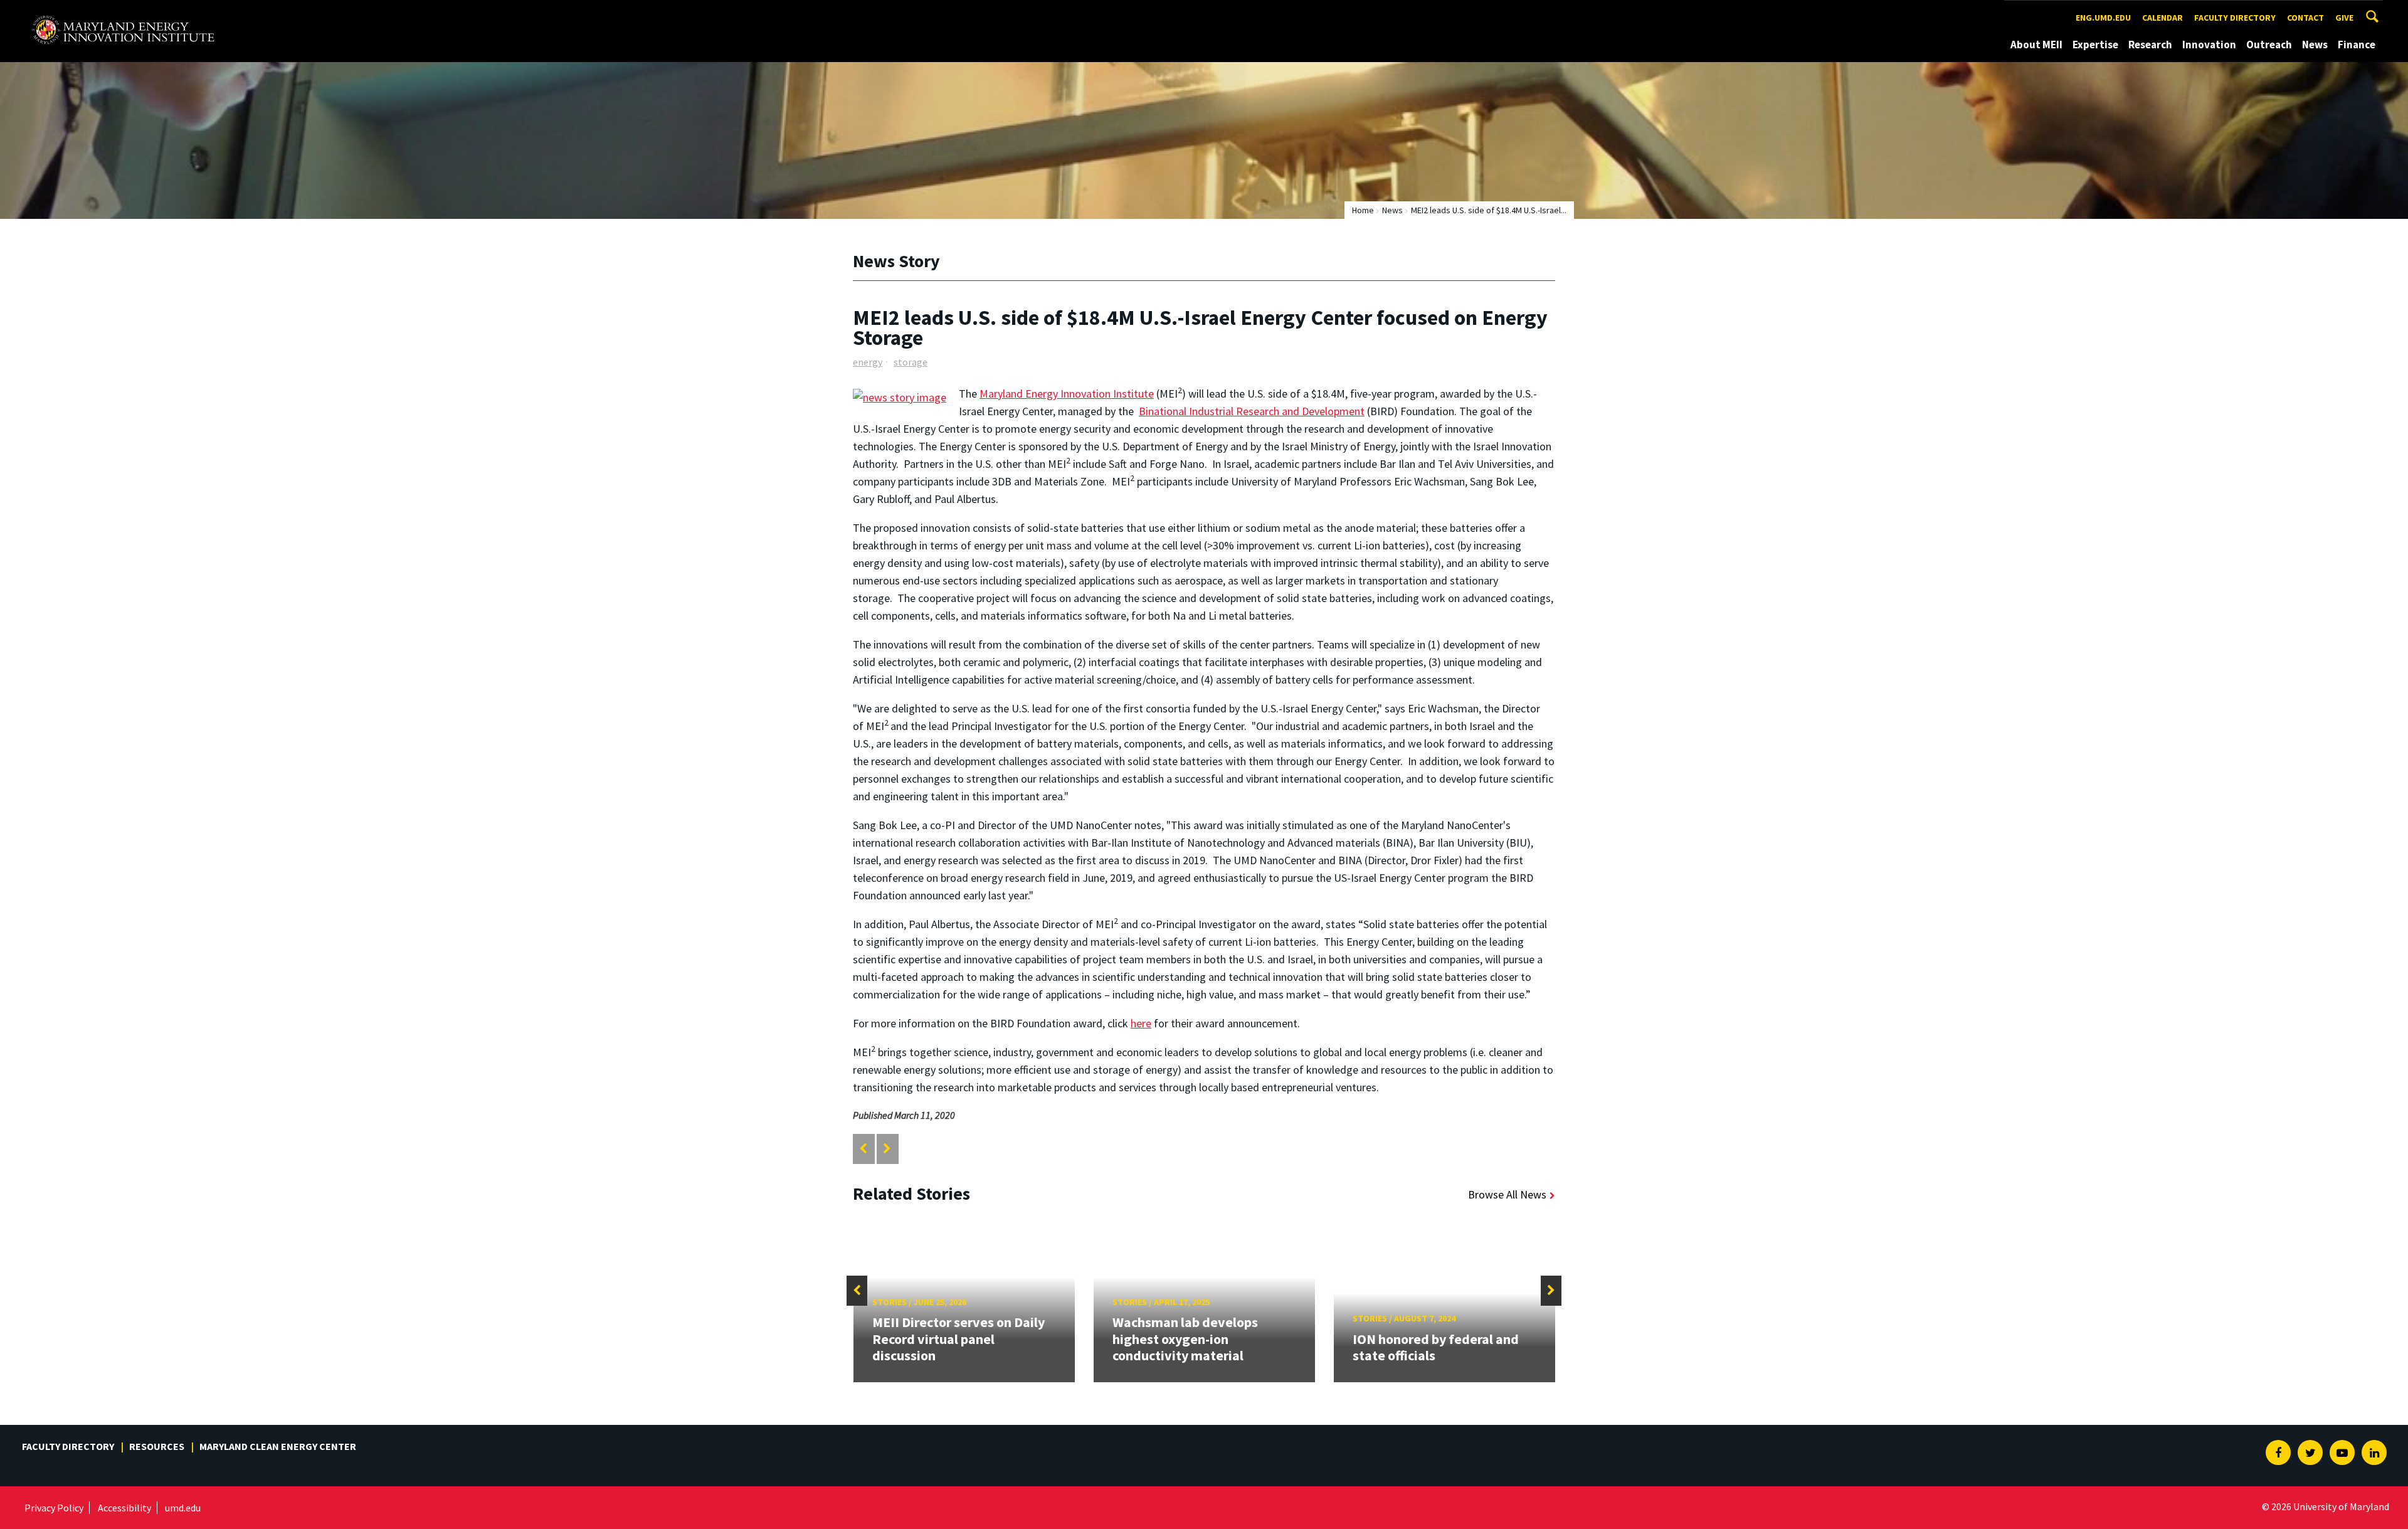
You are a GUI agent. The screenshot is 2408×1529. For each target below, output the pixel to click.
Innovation (2209, 45)
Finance (2357, 45)
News (2315, 45)
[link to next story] (887, 1149)
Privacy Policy (54, 1508)
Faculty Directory (2235, 18)
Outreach (2269, 45)
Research (2150, 45)
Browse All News (1507, 1194)
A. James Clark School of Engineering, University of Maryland (123, 12)
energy (868, 362)
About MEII (2036, 45)
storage (911, 362)
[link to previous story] (863, 1149)
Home (1363, 210)
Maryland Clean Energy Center (278, 1446)
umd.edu (183, 1508)
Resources (157, 1446)
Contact (2305, 18)
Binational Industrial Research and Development (1252, 411)
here (1141, 1023)
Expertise (2095, 45)
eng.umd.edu (2103, 18)
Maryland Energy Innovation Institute (1067, 394)
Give (2344, 18)
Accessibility (124, 1508)
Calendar (2162, 18)
